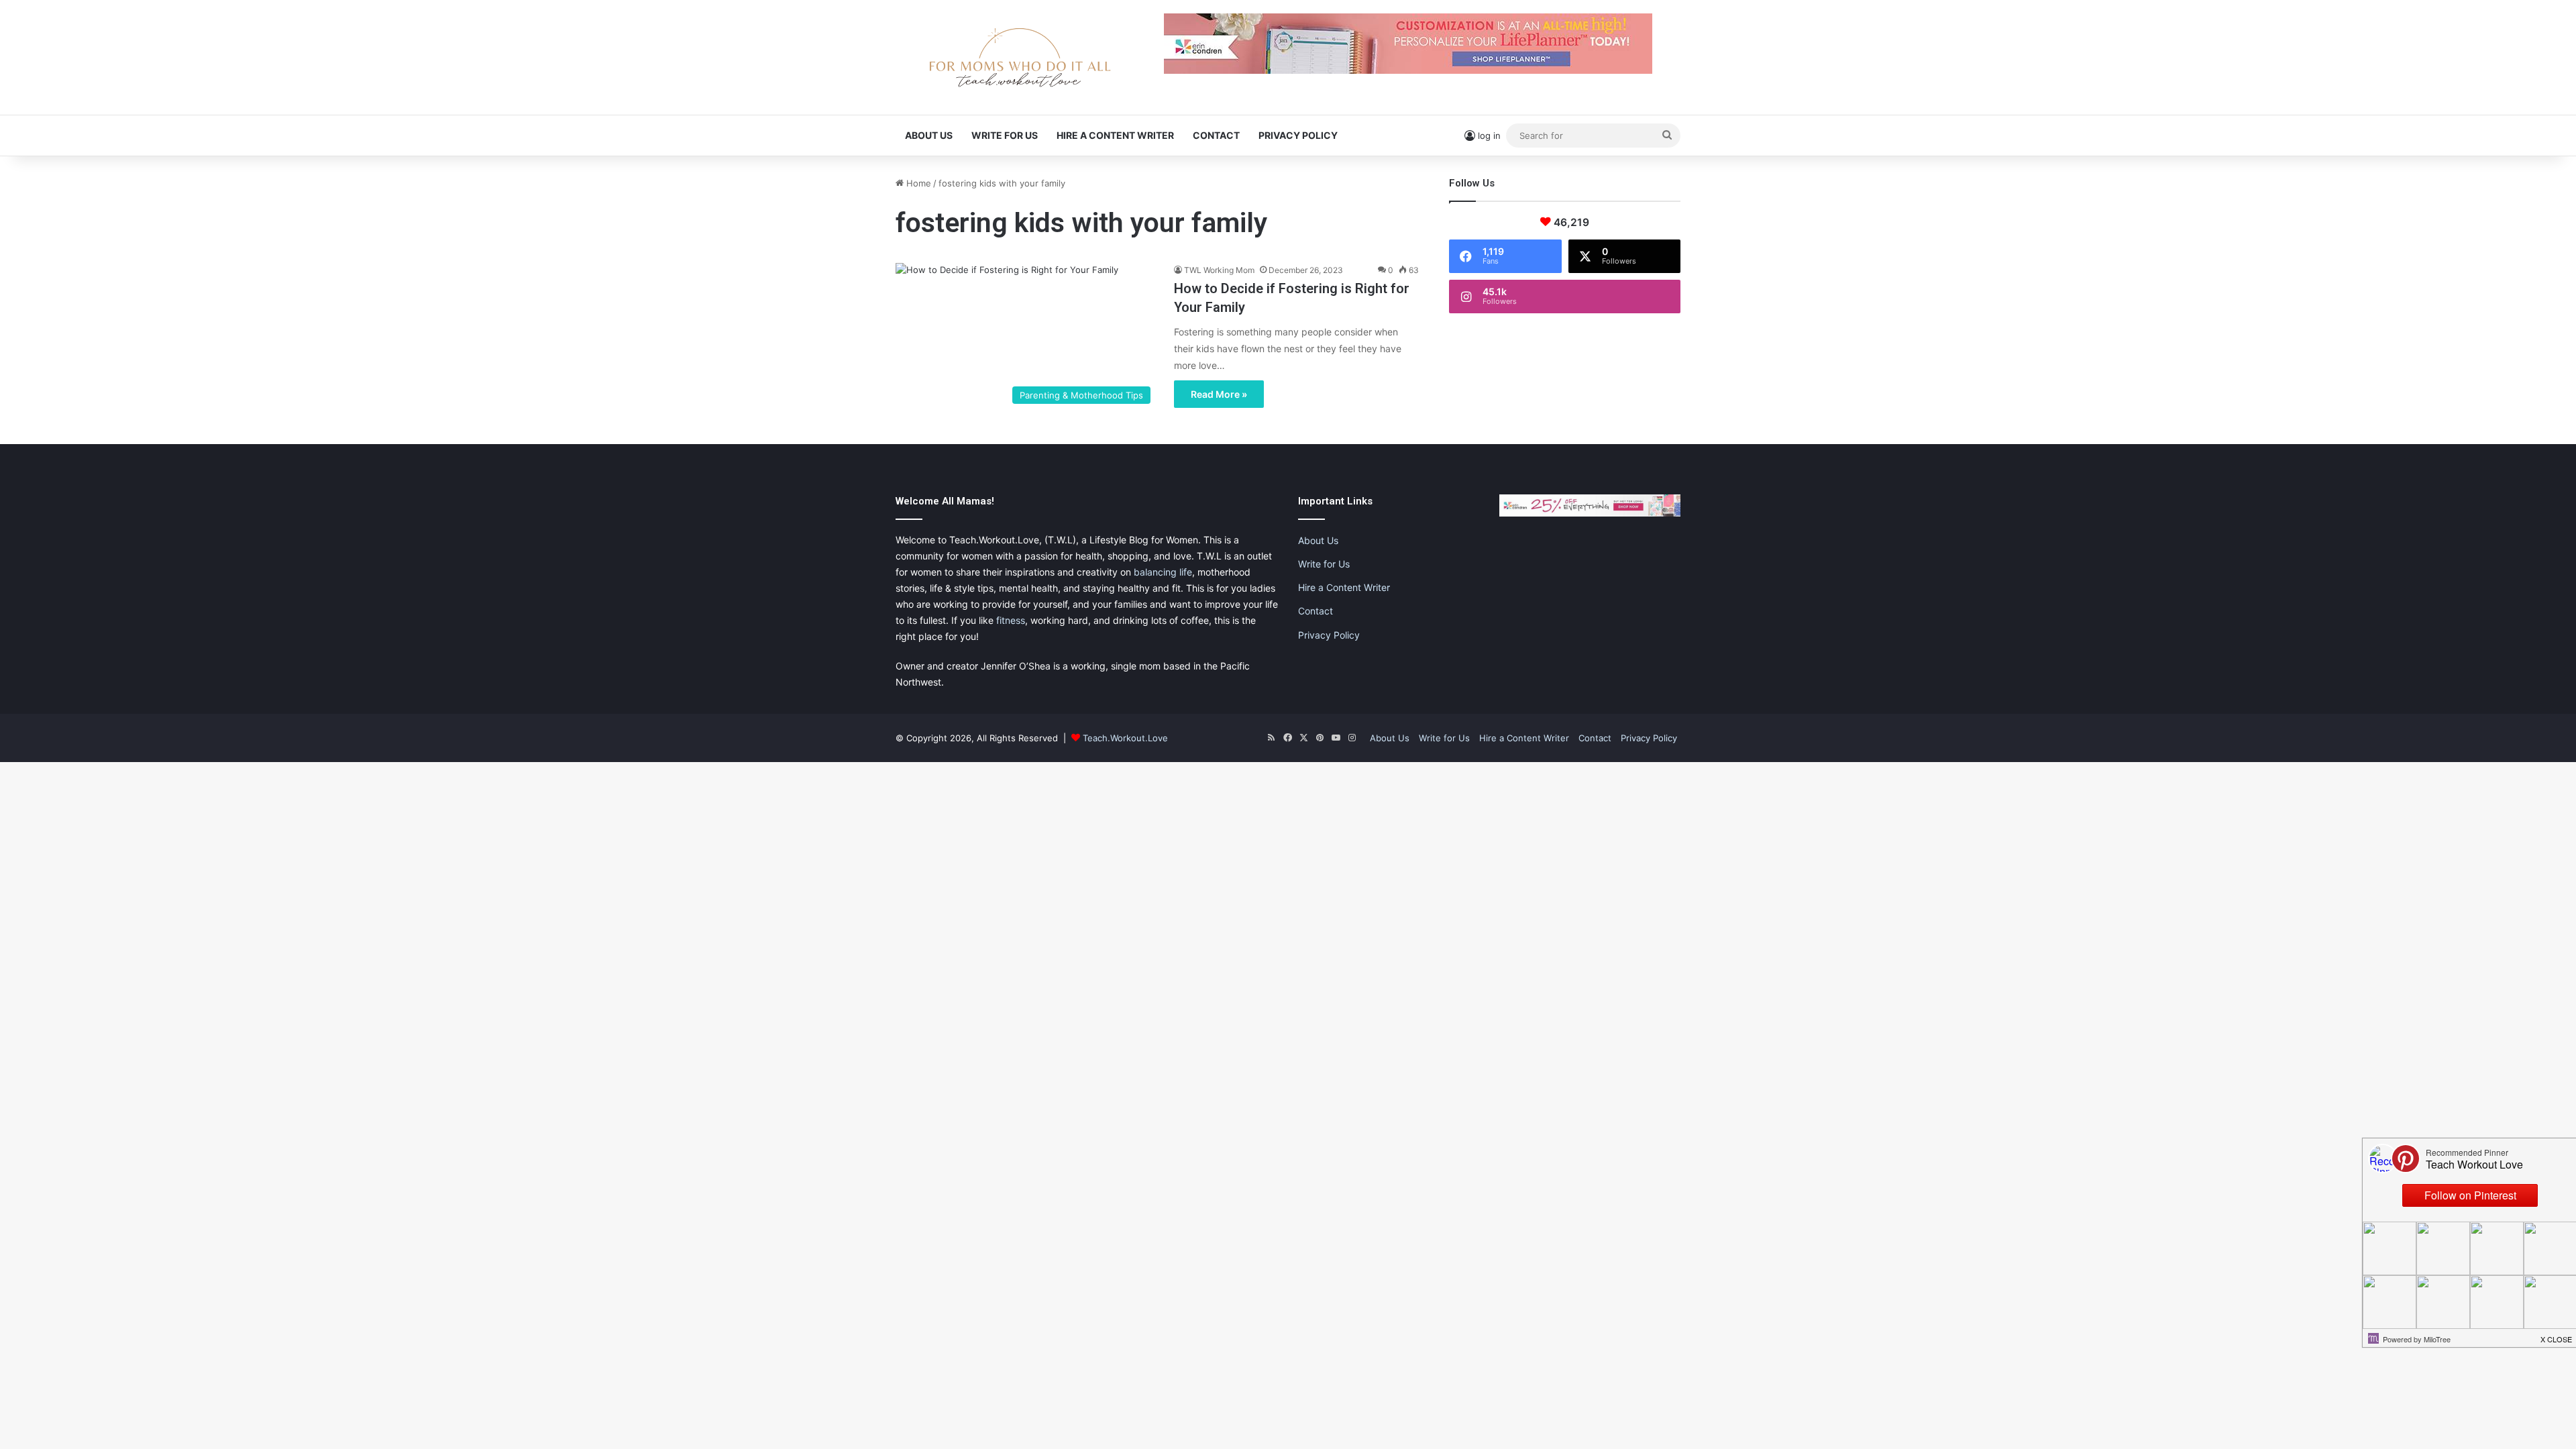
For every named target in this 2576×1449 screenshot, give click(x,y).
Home (917, 183)
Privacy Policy (1298, 135)
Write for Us (1005, 135)
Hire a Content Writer (1115, 135)
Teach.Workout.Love (1125, 738)
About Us (929, 135)
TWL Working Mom (1219, 270)
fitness (1011, 620)
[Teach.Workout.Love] (1020, 57)
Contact (1216, 135)
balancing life (1163, 572)
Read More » (1219, 394)
